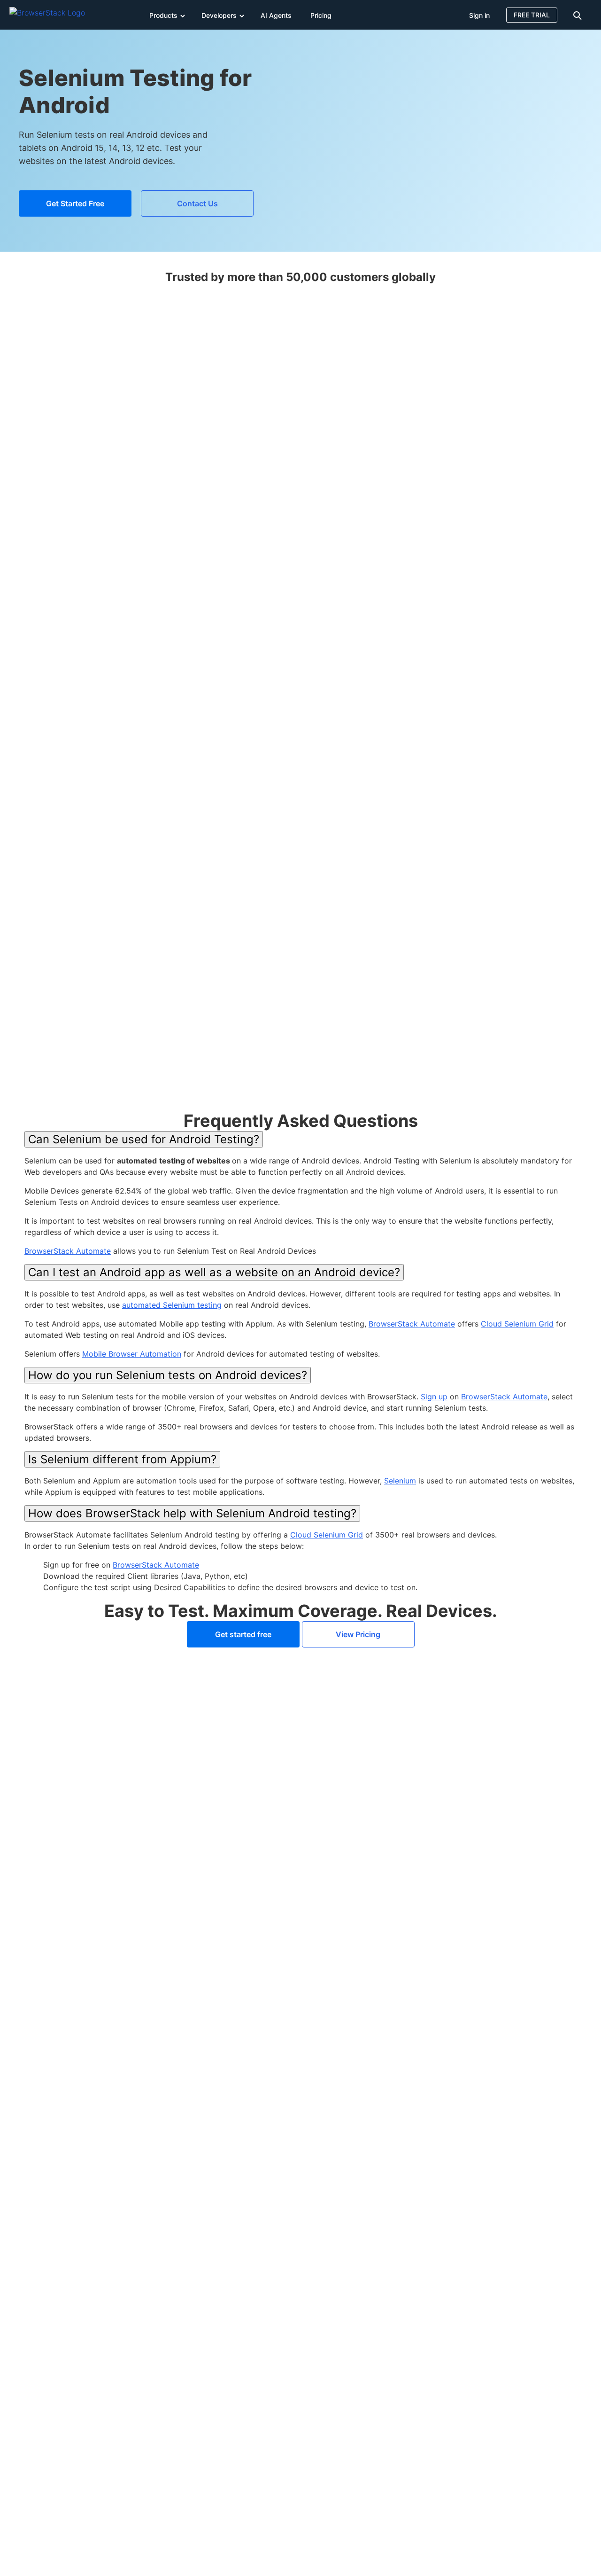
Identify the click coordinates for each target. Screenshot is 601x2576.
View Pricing (358, 1634)
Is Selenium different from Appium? (122, 1459)
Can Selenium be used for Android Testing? (144, 1139)
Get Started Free (75, 203)
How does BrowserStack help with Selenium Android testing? (192, 1513)
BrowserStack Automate (68, 1251)
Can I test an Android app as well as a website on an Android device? (214, 1272)
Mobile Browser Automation (132, 1354)
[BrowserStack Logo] (54, 15)
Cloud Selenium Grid (517, 1324)
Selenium (400, 1481)
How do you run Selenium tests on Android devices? (168, 1375)
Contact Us (197, 203)
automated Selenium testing (172, 1305)
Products (163, 15)
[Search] (579, 15)
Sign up (434, 1397)
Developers (219, 15)
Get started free (243, 1634)
